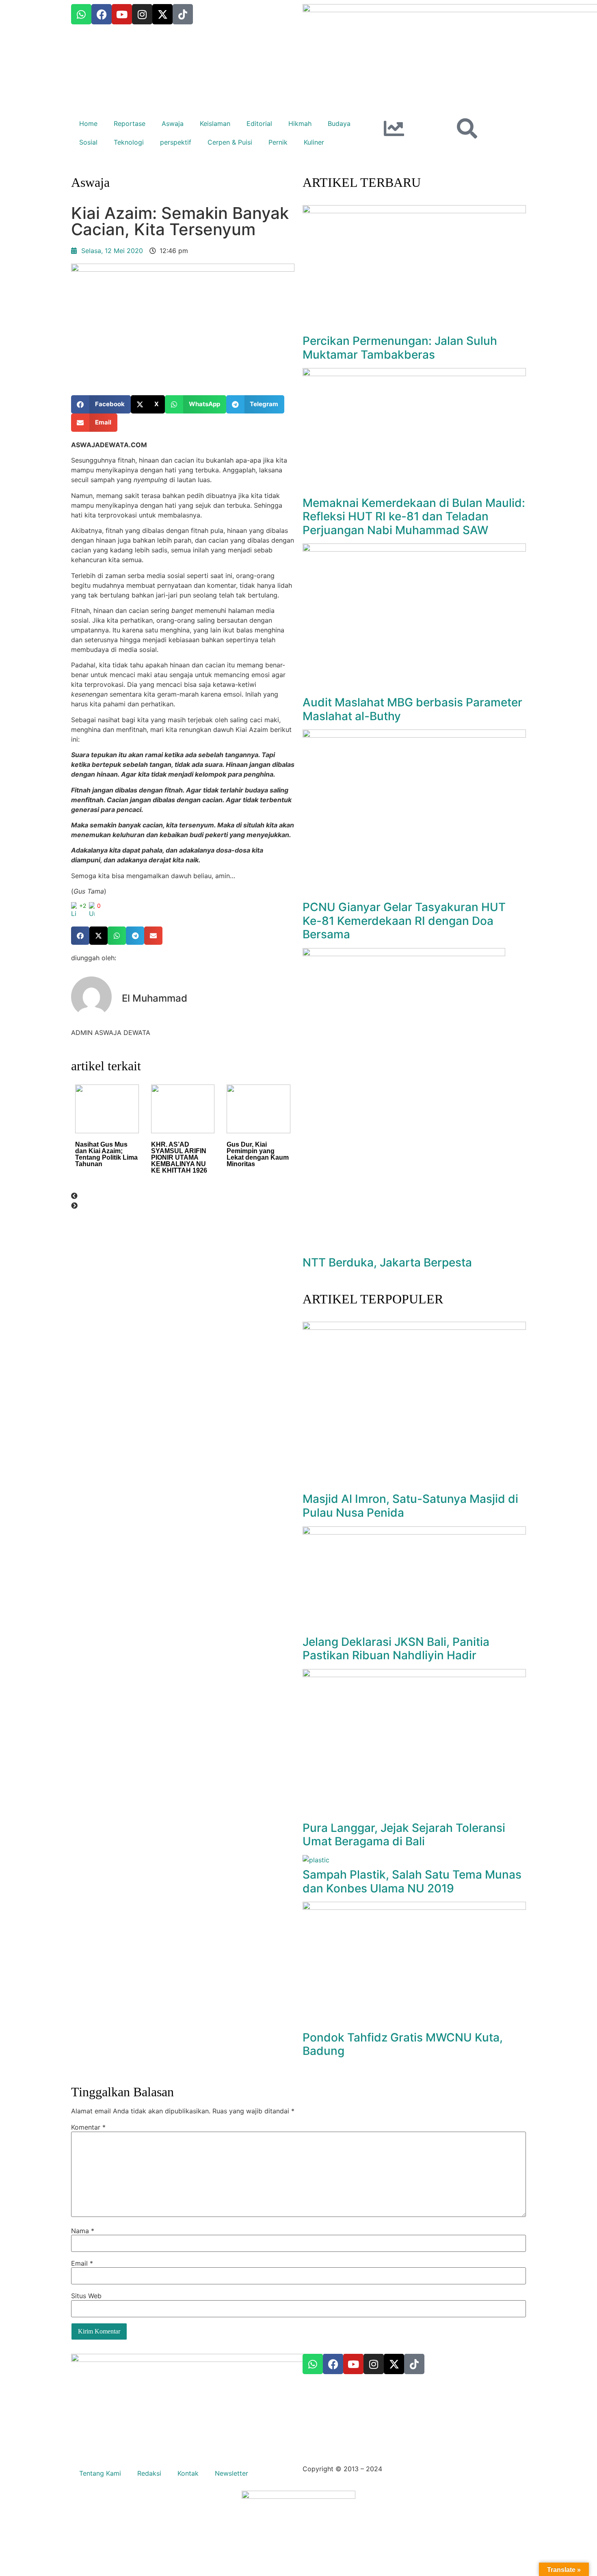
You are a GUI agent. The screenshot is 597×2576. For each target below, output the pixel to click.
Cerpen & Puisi (230, 142)
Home (88, 123)
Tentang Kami (100, 2473)
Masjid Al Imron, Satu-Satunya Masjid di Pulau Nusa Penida (410, 1506)
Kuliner (314, 142)
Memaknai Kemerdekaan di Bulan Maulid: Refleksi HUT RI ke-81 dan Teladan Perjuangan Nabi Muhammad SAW (414, 516)
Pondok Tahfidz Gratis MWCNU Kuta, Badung (403, 2044)
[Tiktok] (414, 2364)
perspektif (176, 142)
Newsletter (231, 2473)
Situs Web (86, 2296)
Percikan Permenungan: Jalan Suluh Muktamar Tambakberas (400, 348)
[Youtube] (353, 2364)
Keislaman (215, 123)
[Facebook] (333, 2364)
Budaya (339, 123)
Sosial (88, 142)
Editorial (259, 123)
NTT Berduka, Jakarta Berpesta (387, 1262)
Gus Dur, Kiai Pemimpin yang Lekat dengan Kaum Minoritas (258, 1154)
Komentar (88, 2127)
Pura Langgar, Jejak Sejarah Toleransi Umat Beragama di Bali (404, 1835)
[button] (101, 404)
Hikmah (300, 123)
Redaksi (149, 2473)
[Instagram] (374, 2364)
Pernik (278, 142)
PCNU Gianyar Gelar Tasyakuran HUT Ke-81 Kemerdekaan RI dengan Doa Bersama (404, 921)
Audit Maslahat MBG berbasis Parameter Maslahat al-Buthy (412, 709)
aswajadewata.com (414, 2469)
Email (82, 2263)
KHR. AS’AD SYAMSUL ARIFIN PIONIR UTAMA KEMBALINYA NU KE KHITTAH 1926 (179, 1157)
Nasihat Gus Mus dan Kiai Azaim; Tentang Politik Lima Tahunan (106, 1154)
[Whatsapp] (313, 2364)
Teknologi (129, 142)
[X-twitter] (394, 2364)
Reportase (130, 123)
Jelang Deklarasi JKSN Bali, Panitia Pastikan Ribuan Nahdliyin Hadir (396, 1649)
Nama (83, 2231)
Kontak (188, 2473)
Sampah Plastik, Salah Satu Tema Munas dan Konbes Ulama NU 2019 (412, 1881)
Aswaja (173, 123)
